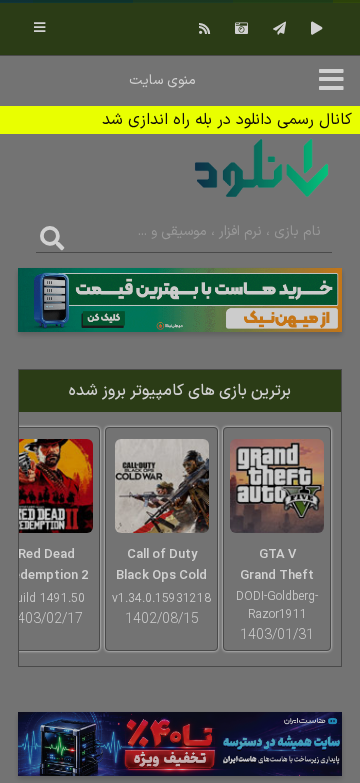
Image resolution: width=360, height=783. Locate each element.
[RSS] (202, 29)
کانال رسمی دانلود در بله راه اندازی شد (227, 120)
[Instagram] (239, 29)
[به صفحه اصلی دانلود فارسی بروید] (262, 200)
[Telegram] (277, 29)
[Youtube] (314, 29)
